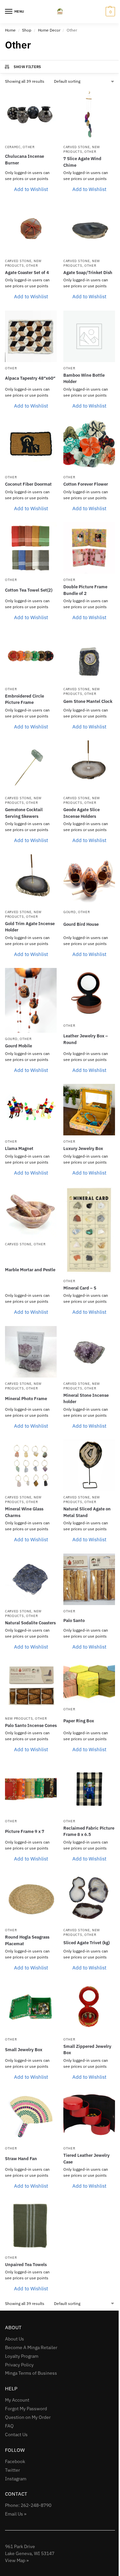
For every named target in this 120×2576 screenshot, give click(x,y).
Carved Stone (76, 147)
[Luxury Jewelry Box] (89, 1110)
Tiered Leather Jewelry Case (86, 2159)
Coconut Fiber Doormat (28, 484)
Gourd (70, 912)
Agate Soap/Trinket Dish (88, 273)
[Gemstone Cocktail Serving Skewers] (31, 766)
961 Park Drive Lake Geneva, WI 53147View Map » (30, 2553)
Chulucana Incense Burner (24, 160)
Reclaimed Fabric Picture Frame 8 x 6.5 (89, 1831)
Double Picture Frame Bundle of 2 (85, 590)
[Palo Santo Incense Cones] (31, 1687)
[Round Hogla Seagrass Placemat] (31, 1898)
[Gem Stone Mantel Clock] (89, 657)
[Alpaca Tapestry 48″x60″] (31, 336)
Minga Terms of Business (31, 2373)
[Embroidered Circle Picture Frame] (31, 657)
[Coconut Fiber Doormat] (31, 445)
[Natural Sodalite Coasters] (31, 1579)
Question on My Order (28, 2417)
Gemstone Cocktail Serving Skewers (24, 813)
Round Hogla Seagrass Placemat (27, 1940)
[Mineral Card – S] (89, 1231)
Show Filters (27, 67)
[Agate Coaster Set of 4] (31, 229)
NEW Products (82, 149)
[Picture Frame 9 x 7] (31, 1789)
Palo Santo (74, 1621)
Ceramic (13, 147)
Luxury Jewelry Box (83, 1148)
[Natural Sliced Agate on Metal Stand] (89, 1465)
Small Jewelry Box (24, 2050)
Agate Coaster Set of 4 (27, 273)
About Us (14, 2339)
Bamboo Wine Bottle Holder (84, 379)
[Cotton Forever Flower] (89, 445)
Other (29, 147)
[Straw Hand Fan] (31, 2116)
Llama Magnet (19, 1148)
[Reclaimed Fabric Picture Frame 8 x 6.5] (89, 1789)
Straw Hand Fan (21, 2159)
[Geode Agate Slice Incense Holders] (89, 766)
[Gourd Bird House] (89, 880)
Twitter (12, 2470)
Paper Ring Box (79, 1721)
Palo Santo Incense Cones (31, 1725)
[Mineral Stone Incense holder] (89, 1352)
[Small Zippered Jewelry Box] (89, 2007)
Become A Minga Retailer (31, 2347)
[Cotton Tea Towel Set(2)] (31, 548)
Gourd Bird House (81, 924)
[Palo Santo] (89, 1579)
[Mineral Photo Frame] (31, 1352)
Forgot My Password (26, 2409)
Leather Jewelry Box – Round (86, 1039)
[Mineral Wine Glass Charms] (31, 1465)
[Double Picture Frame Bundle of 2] (89, 548)
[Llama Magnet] (31, 1110)
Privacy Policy (19, 2365)
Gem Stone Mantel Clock (88, 701)
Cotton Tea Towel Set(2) (29, 590)
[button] (109, 12)
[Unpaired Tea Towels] (31, 2226)
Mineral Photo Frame (26, 1399)
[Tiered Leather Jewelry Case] (89, 2116)
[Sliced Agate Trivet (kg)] (89, 1898)
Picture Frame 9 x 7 (25, 1831)
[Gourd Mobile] (31, 1000)
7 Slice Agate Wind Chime (82, 162)
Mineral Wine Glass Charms (24, 1512)
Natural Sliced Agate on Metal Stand (87, 1512)
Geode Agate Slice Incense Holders (81, 813)
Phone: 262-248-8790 (28, 2505)
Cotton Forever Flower (86, 484)
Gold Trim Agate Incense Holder (30, 927)
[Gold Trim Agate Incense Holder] (31, 880)
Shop (27, 30)
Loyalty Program (22, 2356)
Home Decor (49, 30)
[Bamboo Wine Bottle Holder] (89, 336)
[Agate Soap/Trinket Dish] (89, 229)
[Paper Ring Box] (89, 1682)
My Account (17, 2400)
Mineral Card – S (80, 1288)
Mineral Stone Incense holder (86, 1399)
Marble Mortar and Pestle (30, 1270)
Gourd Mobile (18, 1046)
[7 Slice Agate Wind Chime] (89, 115)
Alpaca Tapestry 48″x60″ (30, 378)
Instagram (16, 2479)
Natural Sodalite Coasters (30, 1623)
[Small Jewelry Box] (31, 2007)
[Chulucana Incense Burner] (31, 115)
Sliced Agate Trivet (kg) (86, 1943)
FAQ (9, 2426)
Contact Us (16, 2434)
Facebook (15, 2461)
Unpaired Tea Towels (26, 2265)
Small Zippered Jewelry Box (87, 2050)
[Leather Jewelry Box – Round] (89, 994)
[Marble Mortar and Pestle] (31, 1212)
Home (10, 30)
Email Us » (16, 2514)
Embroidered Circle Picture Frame (24, 699)
